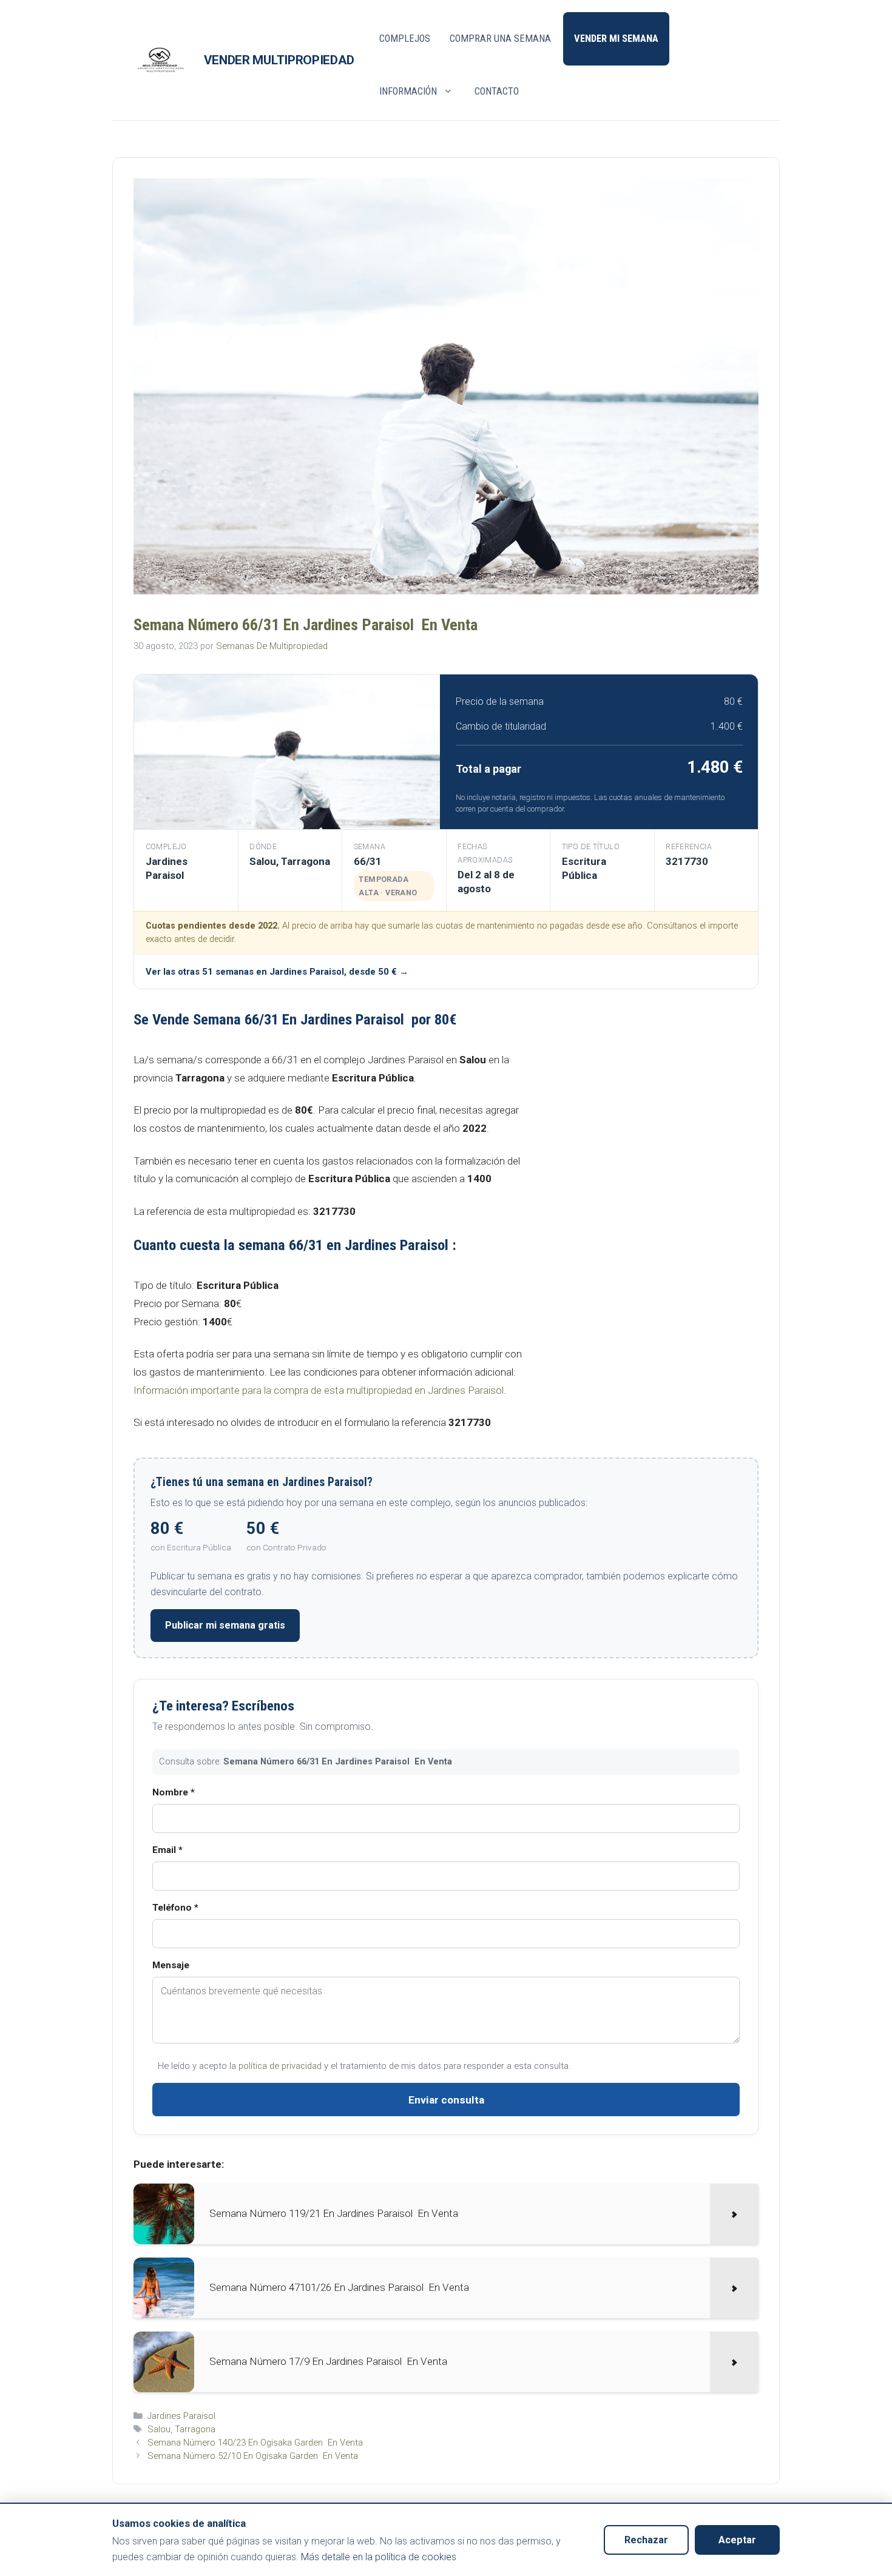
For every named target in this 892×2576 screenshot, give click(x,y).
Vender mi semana (616, 39)
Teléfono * (175, 1908)
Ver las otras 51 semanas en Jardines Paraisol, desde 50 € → (277, 972)
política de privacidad (280, 2066)
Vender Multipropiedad (279, 60)
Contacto (497, 91)
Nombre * (174, 1792)
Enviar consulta (446, 2100)
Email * (167, 1850)
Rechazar (646, 2540)
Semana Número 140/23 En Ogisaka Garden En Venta (255, 2443)
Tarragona (195, 2429)
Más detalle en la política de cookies (379, 2557)
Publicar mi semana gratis (225, 1625)
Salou (159, 2429)
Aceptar (737, 2540)
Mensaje (171, 1965)
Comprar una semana (500, 39)
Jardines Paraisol (181, 2416)
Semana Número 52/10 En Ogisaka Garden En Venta (253, 2456)
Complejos (405, 39)
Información (408, 91)
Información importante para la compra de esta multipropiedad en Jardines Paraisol (319, 1390)
